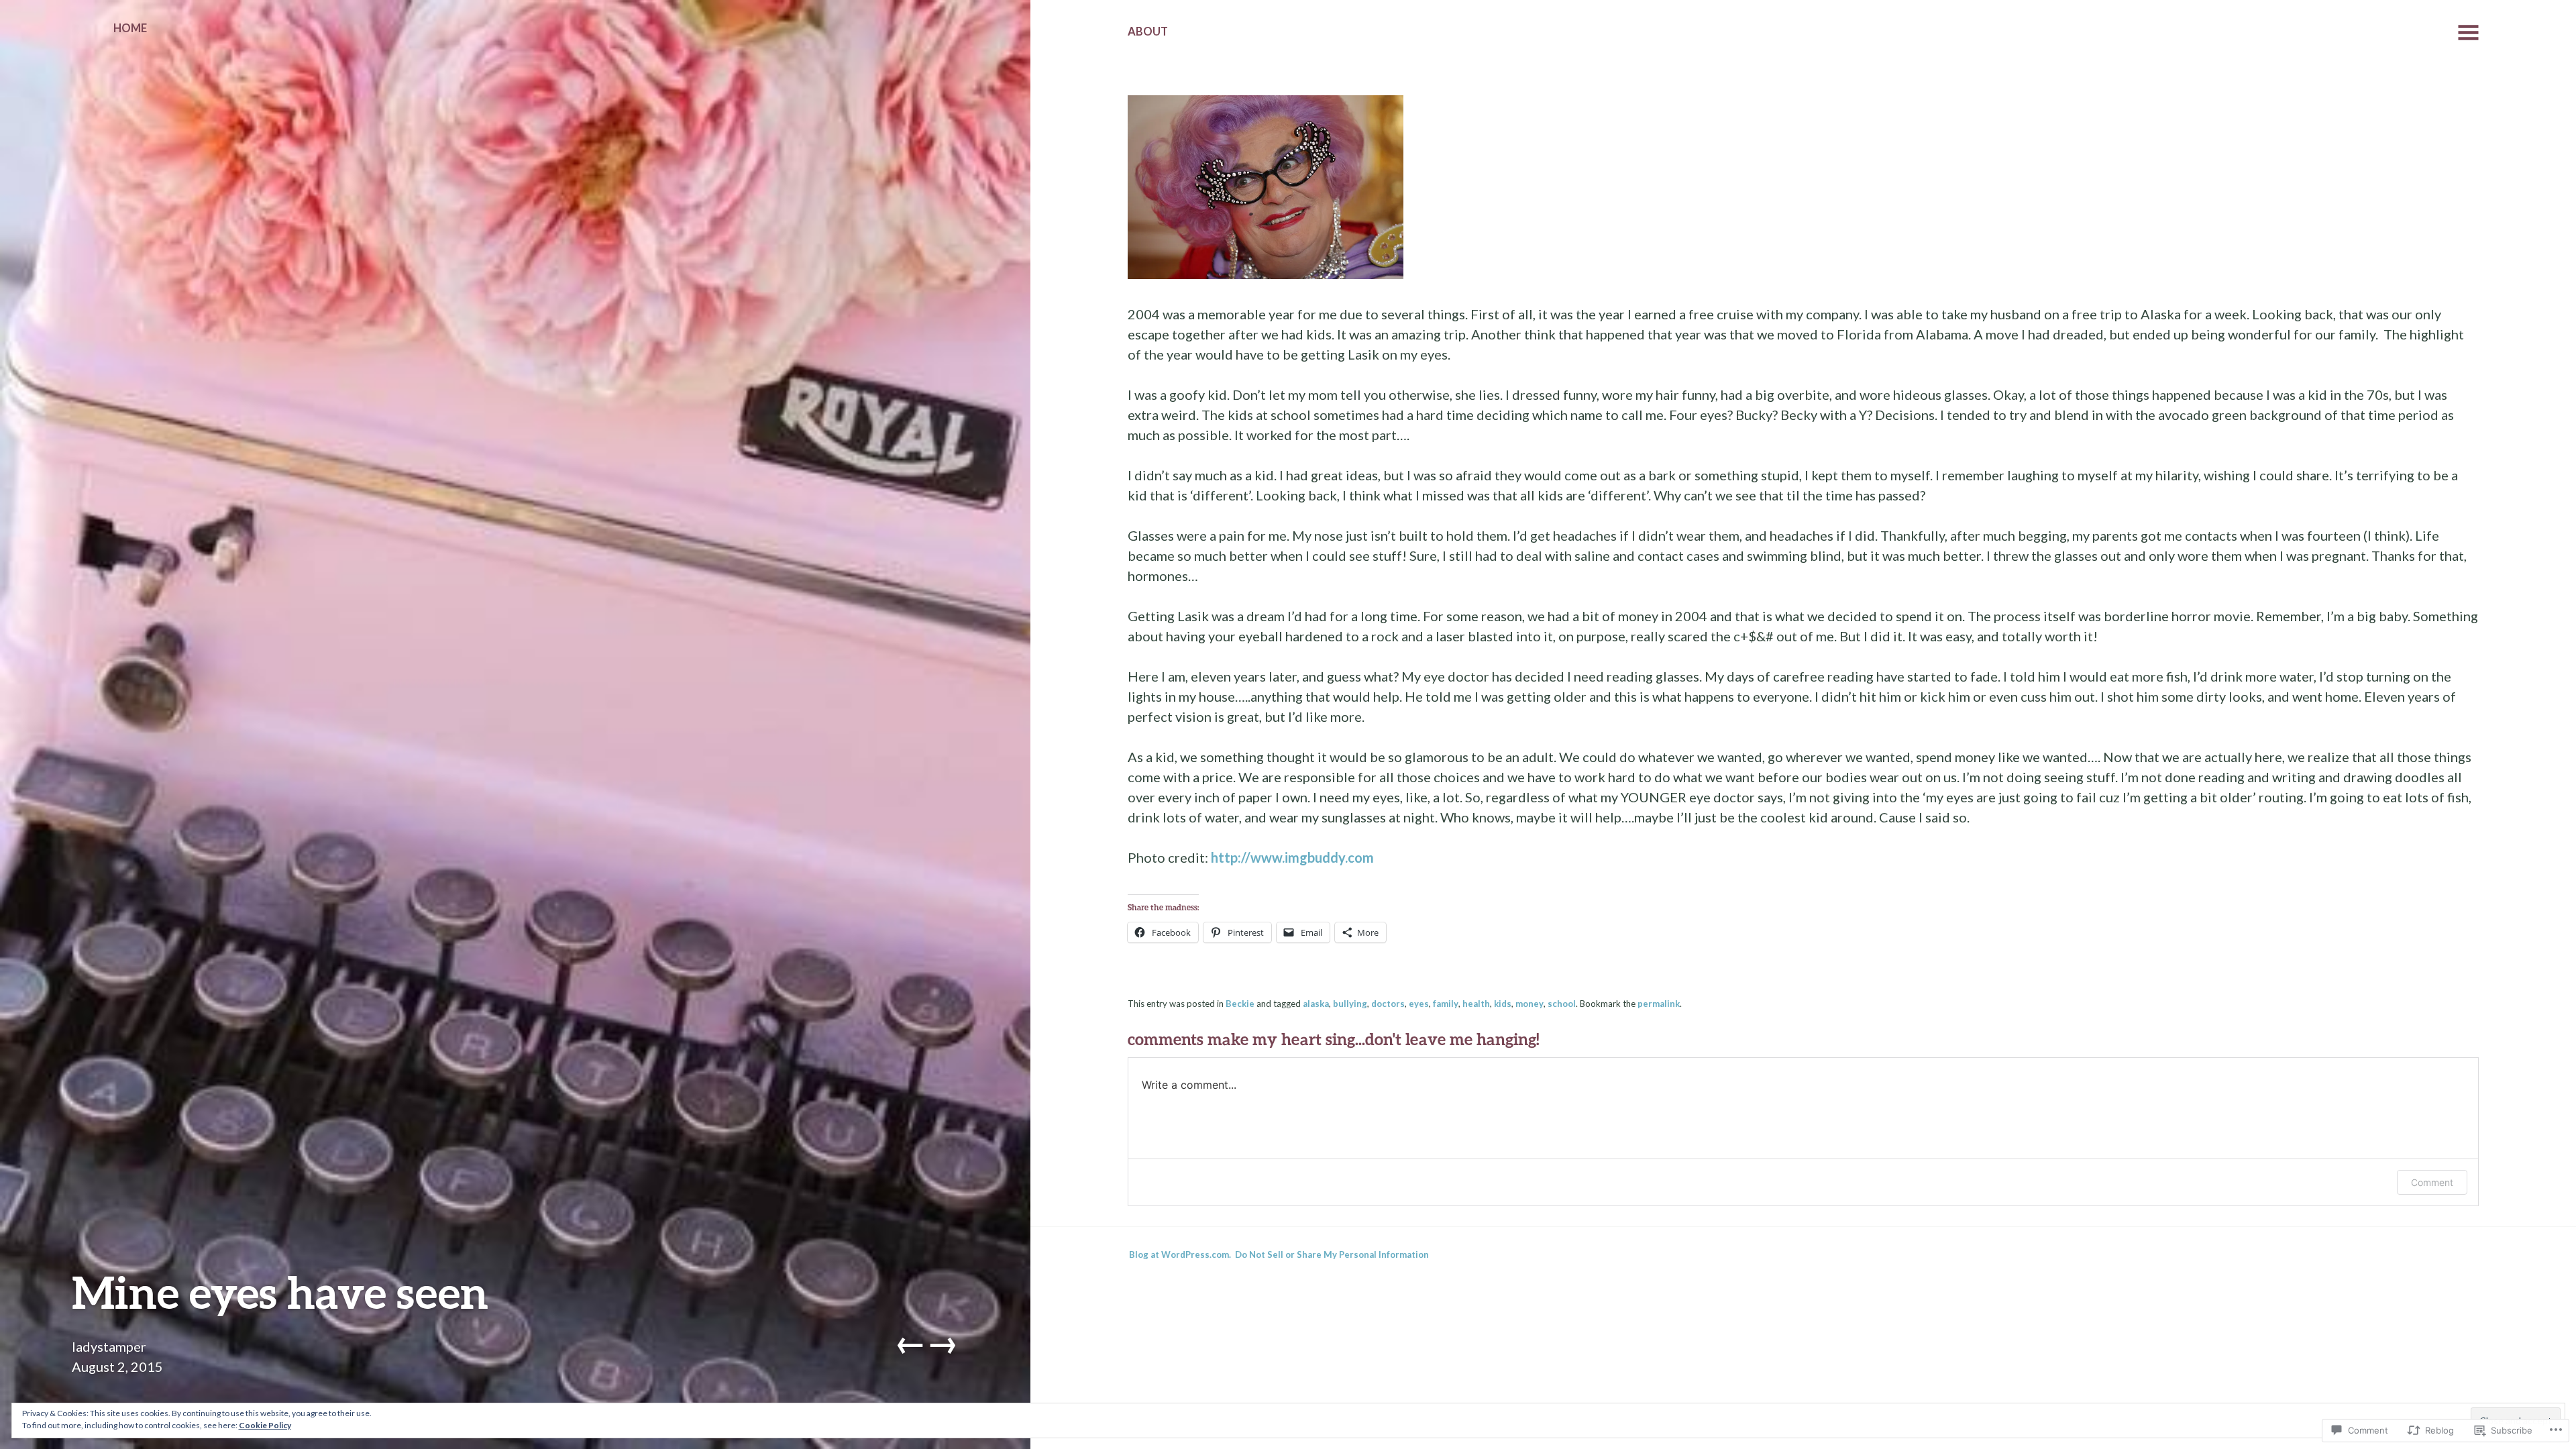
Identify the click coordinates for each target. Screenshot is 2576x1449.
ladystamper (109, 1346)
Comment (2432, 1182)
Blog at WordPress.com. (1180, 1254)
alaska (1316, 1004)
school (1562, 1004)
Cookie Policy (265, 1425)
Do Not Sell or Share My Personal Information (1332, 1254)
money (1529, 1004)
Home (130, 28)
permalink (1659, 1004)
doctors (1388, 1004)
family (1446, 1004)
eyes (1419, 1004)
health (1476, 1004)
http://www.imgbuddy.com (1292, 857)
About (1148, 32)
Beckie (1240, 1004)
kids (1503, 1004)
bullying (1350, 1004)
